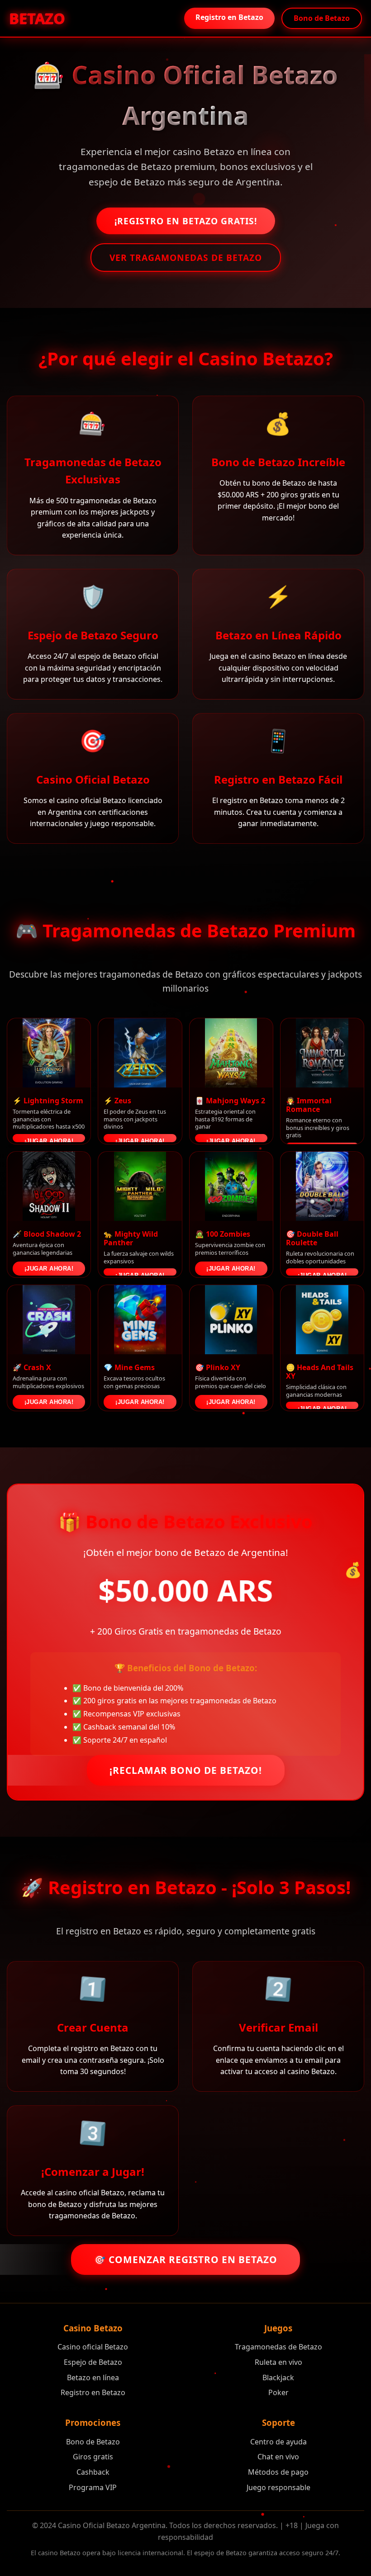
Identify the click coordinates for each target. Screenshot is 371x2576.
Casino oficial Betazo (93, 2347)
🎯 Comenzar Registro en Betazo (185, 2259)
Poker (278, 2392)
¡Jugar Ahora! (49, 1140)
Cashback (93, 2472)
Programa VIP (93, 2487)
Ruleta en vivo (278, 2362)
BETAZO (36, 18)
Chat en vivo (278, 2457)
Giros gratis (93, 2457)
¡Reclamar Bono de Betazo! (186, 1770)
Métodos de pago (278, 2472)
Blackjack (278, 2377)
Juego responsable (278, 2487)
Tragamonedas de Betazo (278, 2347)
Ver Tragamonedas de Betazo (186, 258)
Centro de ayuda (278, 2442)
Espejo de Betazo (93, 2362)
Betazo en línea (93, 2377)
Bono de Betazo (322, 18)
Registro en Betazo (229, 17)
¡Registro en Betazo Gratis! (186, 221)
